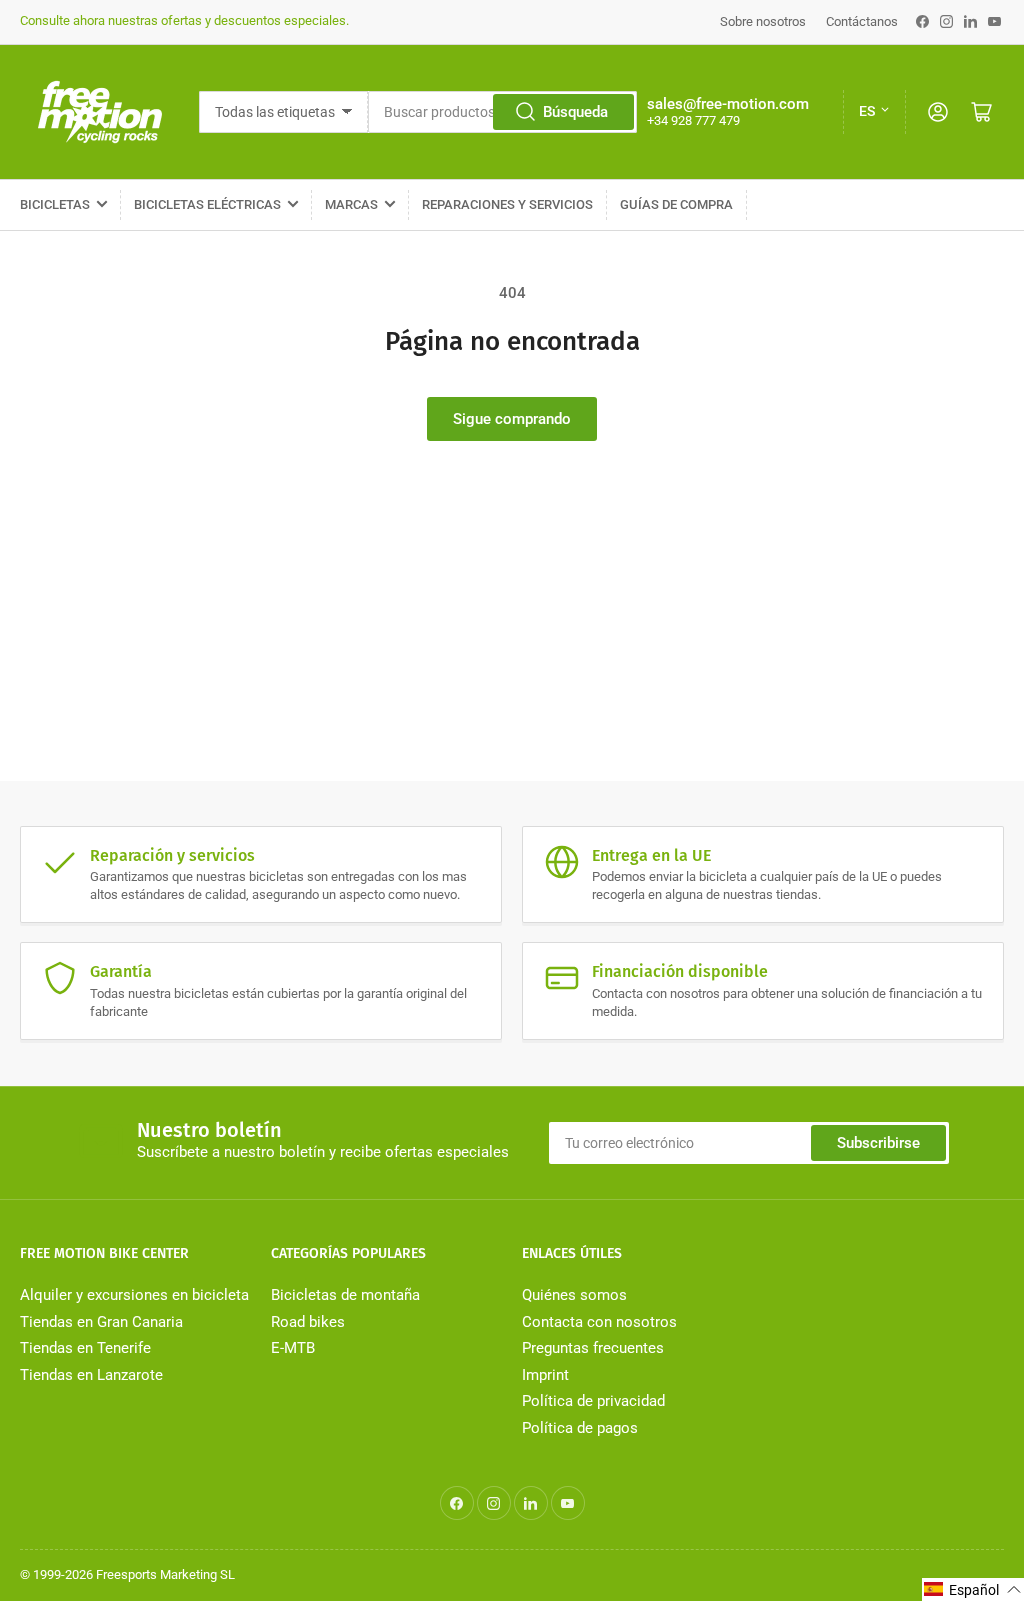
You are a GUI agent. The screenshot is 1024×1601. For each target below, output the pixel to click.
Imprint (545, 1375)
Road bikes (308, 1322)
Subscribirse (878, 1143)
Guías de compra (676, 204)
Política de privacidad (593, 1401)
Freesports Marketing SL (165, 1574)
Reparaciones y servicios (507, 204)
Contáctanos (862, 21)
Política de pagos (580, 1428)
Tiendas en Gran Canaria (101, 1322)
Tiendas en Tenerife (85, 1348)
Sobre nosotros (763, 21)
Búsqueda (575, 112)
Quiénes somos (574, 1295)
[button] (973, 1589)
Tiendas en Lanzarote (91, 1375)
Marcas (351, 204)
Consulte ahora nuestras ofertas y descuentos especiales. (184, 20)
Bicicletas (55, 204)
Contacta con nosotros (599, 1322)
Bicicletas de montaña (345, 1295)
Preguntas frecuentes (593, 1348)
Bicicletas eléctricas (207, 204)
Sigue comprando (512, 419)
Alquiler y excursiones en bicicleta (134, 1295)
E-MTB (293, 1348)
